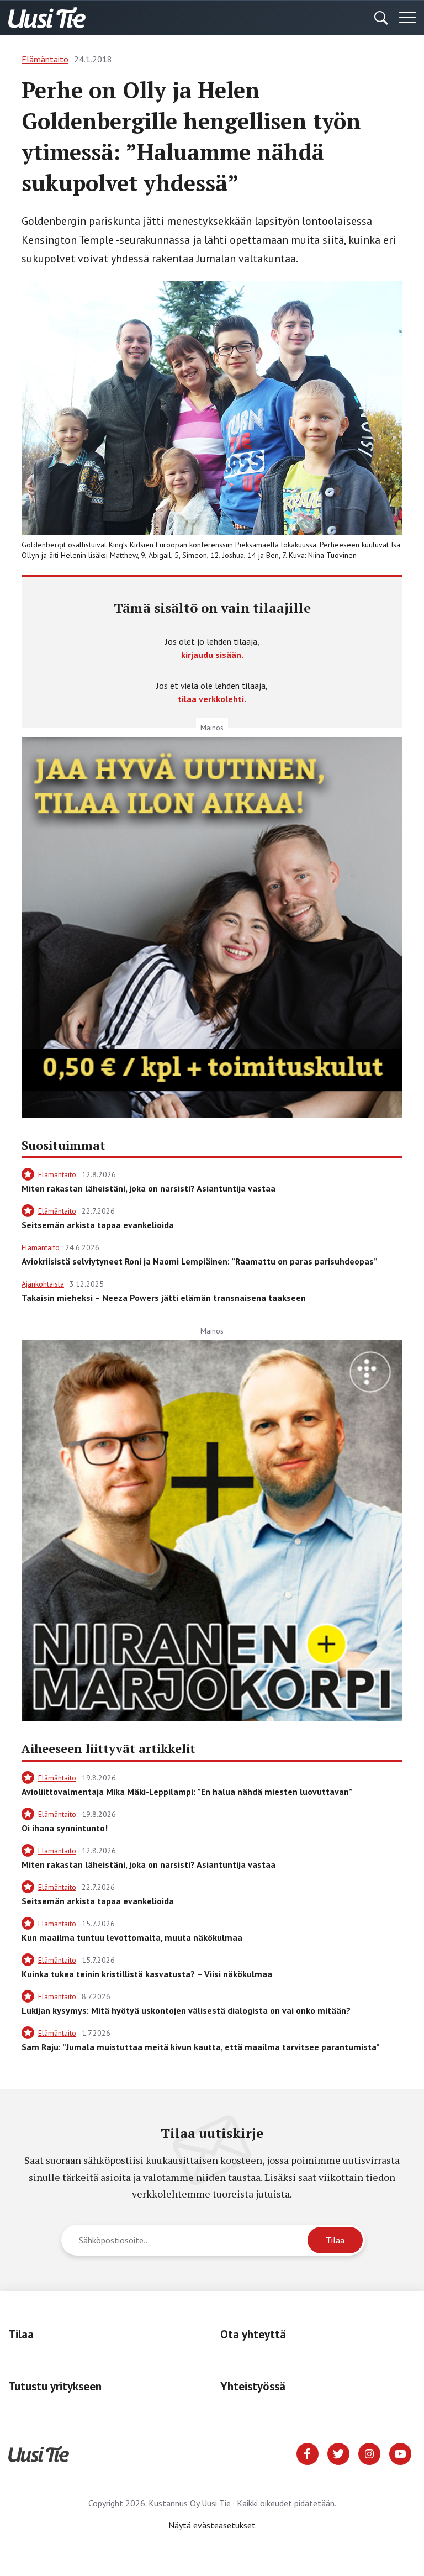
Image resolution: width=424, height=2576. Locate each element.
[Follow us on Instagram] (369, 2453)
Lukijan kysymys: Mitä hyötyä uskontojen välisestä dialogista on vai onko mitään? (186, 2010)
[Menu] (407, 18)
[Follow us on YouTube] (400, 2453)
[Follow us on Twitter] (338, 2453)
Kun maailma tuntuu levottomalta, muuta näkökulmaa (132, 1937)
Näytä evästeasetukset (212, 2525)
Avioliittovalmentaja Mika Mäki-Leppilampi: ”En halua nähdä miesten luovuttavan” (187, 1792)
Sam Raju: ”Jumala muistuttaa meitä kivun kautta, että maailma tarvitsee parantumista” (201, 2047)
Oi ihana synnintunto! (65, 1828)
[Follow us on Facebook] (308, 2453)
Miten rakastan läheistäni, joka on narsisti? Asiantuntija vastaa (149, 1188)
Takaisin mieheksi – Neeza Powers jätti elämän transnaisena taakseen (164, 1298)
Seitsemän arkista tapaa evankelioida (98, 1225)
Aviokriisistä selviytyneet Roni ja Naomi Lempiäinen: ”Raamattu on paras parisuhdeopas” (200, 1261)
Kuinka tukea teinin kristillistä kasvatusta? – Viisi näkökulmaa (147, 1974)
